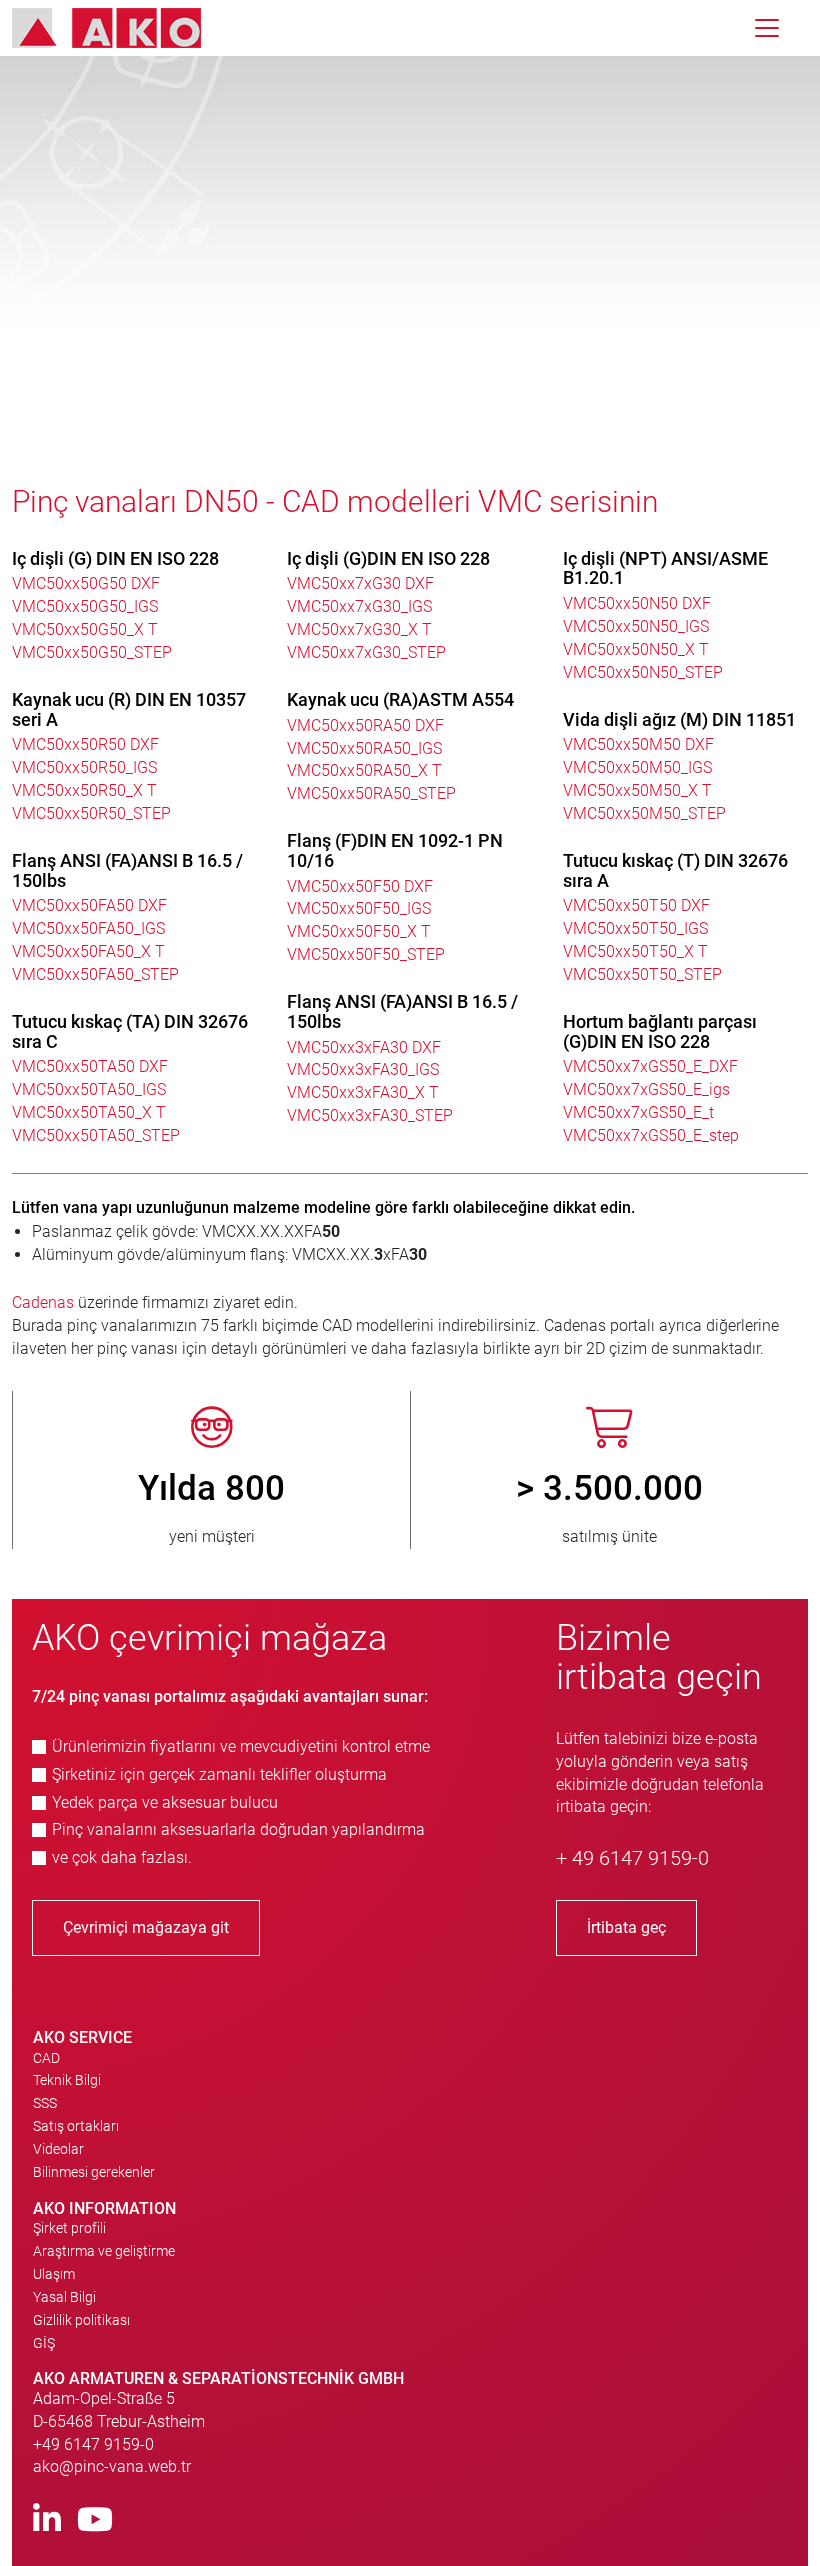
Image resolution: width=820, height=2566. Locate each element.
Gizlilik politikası (81, 2320)
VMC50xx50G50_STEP (92, 652)
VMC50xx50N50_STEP (643, 672)
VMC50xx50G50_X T (85, 629)
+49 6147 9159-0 (93, 2444)
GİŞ (44, 2343)
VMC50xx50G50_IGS (85, 606)
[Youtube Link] (95, 2520)
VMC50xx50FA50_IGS (88, 928)
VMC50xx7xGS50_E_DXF (650, 1066)
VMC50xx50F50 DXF (360, 886)
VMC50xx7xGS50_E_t (638, 1112)
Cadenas (45, 1302)
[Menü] (767, 28)
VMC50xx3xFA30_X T (363, 1092)
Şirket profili (69, 2228)
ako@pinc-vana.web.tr (112, 2466)
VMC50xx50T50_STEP (642, 974)
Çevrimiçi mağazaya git (146, 1927)
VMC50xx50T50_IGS (635, 928)
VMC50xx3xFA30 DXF (364, 1047)
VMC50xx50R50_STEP (91, 813)
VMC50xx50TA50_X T (89, 1112)
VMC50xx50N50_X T (636, 649)
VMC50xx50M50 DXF (638, 744)
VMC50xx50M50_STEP (644, 813)
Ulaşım (54, 2274)
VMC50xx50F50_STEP (366, 954)
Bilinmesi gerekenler (94, 2172)
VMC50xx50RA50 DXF (365, 725)
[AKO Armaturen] (121, 28)
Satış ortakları (76, 2126)
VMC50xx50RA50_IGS (364, 748)
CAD (46, 2058)
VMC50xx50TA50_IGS (89, 1089)
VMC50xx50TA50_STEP (96, 1135)
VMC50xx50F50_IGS (359, 908)
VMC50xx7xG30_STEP (366, 652)
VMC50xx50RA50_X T (364, 770)
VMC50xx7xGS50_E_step (651, 1135)
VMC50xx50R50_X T (84, 790)
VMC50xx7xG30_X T (359, 629)
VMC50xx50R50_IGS (84, 767)
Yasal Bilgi (64, 2297)
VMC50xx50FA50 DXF (89, 905)
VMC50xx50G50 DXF (86, 583)
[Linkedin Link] (47, 2520)
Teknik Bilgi (67, 2080)
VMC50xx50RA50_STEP (371, 793)
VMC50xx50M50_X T (637, 790)
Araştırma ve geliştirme (104, 2251)
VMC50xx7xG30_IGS (359, 606)
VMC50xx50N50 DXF (637, 603)
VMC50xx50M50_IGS (637, 767)
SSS (45, 2103)
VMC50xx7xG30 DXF (360, 583)
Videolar (58, 2149)
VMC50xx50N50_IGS (636, 626)
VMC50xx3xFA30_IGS (363, 1069)
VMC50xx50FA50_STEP (95, 974)
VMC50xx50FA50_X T (88, 951)
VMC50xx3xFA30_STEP (370, 1115)
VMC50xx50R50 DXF (85, 744)
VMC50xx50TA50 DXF (90, 1066)
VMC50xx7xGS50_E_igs (646, 1089)
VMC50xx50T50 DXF (636, 905)
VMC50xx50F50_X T (359, 931)
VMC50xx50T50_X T (635, 951)
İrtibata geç (626, 1927)
